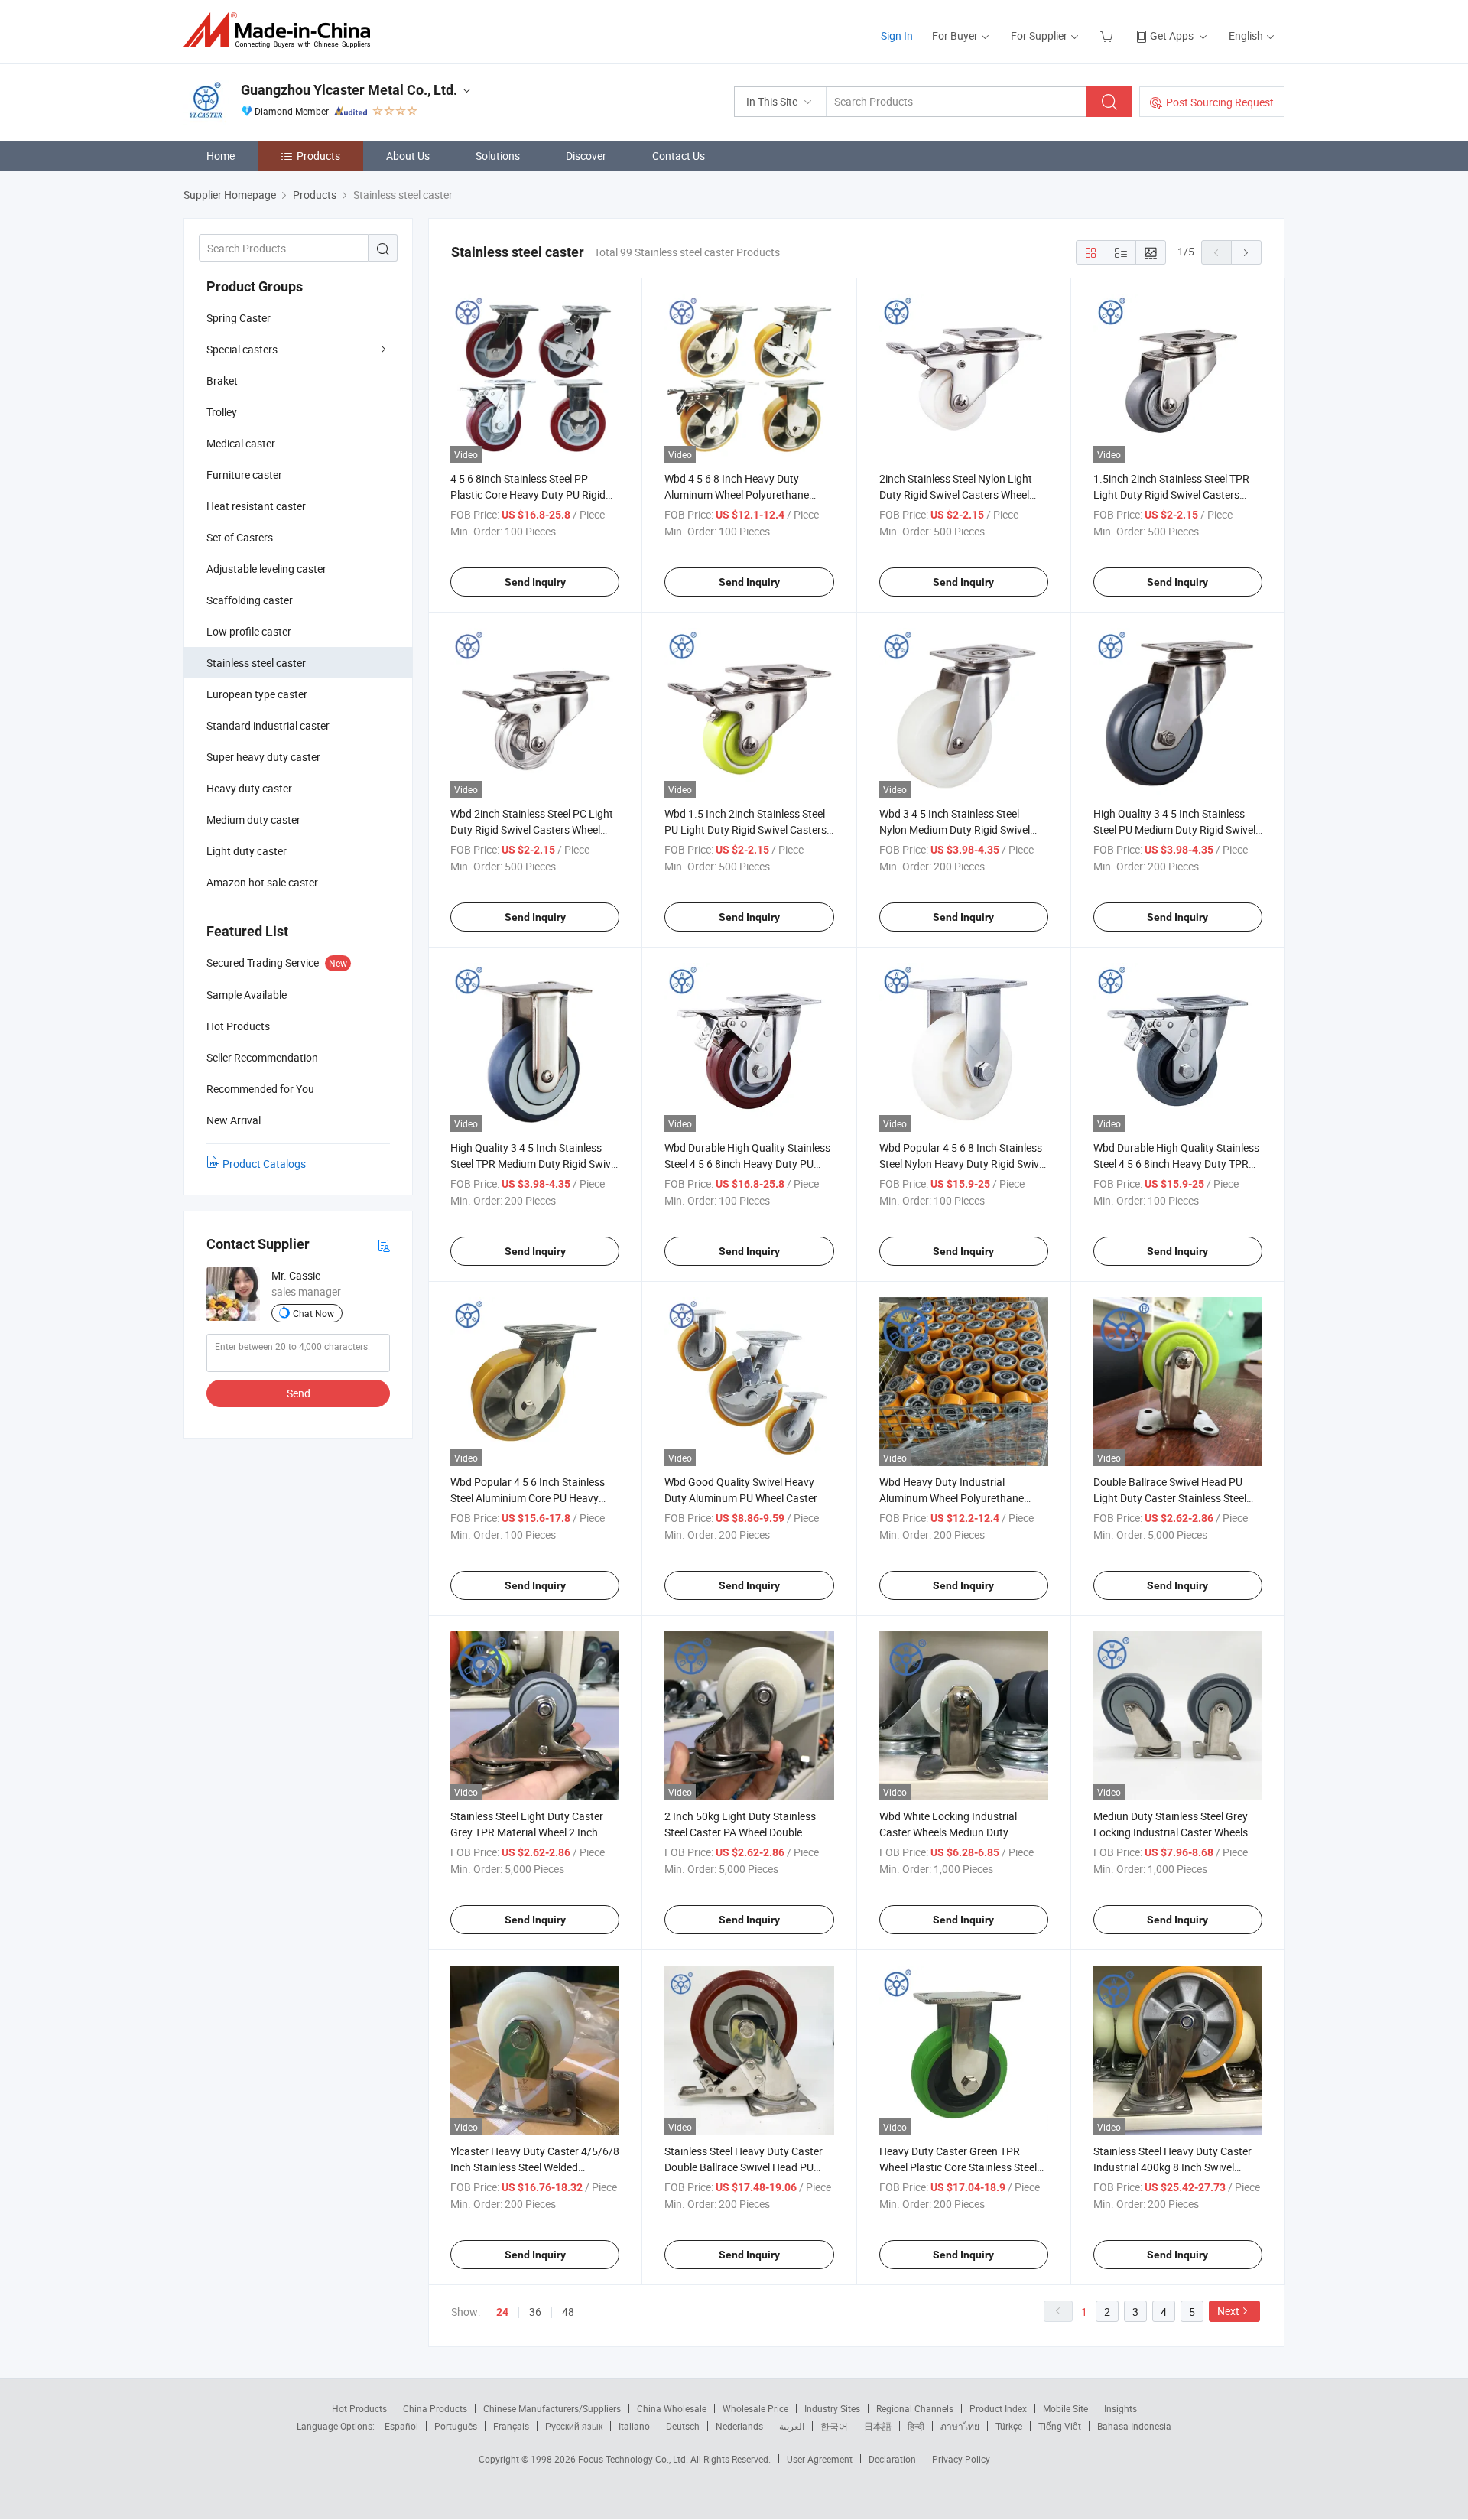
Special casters (242, 349)
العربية (792, 2426)
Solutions (498, 156)
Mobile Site (1065, 2408)
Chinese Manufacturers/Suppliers (552, 2408)
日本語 (878, 2426)
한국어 (834, 2426)
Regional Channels (915, 2408)
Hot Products (359, 2408)
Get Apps (1172, 36)
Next (1228, 2311)
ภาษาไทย (960, 2426)
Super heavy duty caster (263, 757)
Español (401, 2426)
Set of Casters (240, 537)
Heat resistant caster (256, 506)
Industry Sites (832, 2408)
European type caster (257, 694)
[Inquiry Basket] (1108, 36)
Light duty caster (247, 851)
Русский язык (574, 2426)
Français (511, 2426)
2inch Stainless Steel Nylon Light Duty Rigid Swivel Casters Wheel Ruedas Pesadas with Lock (956, 494)
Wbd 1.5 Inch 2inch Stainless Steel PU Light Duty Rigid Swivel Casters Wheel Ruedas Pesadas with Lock (745, 829)
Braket (222, 380)
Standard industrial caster (268, 725)
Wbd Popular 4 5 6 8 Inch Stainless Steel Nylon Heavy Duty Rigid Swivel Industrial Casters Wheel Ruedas (963, 1164)
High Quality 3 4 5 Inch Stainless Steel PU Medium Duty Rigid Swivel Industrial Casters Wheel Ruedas (1174, 829)
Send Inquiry (535, 582)
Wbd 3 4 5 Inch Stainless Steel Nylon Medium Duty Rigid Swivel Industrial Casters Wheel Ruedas (956, 829)
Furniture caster (244, 475)
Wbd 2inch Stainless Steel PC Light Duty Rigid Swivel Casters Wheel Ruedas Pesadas (532, 829)
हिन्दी (916, 2426)
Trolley (222, 412)
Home (221, 156)
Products (318, 156)
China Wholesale (672, 2408)
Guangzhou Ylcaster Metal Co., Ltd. (349, 90)
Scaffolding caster (250, 600)
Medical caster (241, 443)
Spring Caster (239, 318)
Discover (586, 156)
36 (535, 2312)
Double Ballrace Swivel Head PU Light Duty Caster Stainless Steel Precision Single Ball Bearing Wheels (1178, 1498)
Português (456, 2426)
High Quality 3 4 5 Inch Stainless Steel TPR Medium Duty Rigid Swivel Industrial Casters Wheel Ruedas (534, 1164)
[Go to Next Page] (1246, 252)
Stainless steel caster (256, 663)
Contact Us (679, 156)
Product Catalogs (264, 1164)
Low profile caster (249, 631)
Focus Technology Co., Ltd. (634, 2459)
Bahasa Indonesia (1134, 2426)
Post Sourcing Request (1220, 102)
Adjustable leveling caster (266, 569)
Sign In (897, 36)
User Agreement (820, 2459)
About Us (408, 156)
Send (299, 1393)
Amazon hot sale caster (262, 882)
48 (568, 2312)
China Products (435, 2408)
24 (502, 2312)
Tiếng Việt (1060, 2426)
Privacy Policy (961, 2459)
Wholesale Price (755, 2408)
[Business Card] (384, 1245)
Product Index (998, 2408)
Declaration (892, 2459)
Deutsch (683, 2426)
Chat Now (313, 1313)
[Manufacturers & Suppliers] (282, 30)
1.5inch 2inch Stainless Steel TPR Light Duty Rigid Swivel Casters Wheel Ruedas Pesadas (1171, 494)
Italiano (634, 2426)
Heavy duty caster (249, 788)
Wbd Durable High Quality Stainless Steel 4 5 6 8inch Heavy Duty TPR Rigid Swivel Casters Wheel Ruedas (1176, 1164)
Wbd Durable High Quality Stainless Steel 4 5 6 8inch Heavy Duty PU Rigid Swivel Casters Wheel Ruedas (747, 1164)
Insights (1120, 2408)
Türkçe (1009, 2426)
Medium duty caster (253, 819)
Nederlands (739, 2426)
